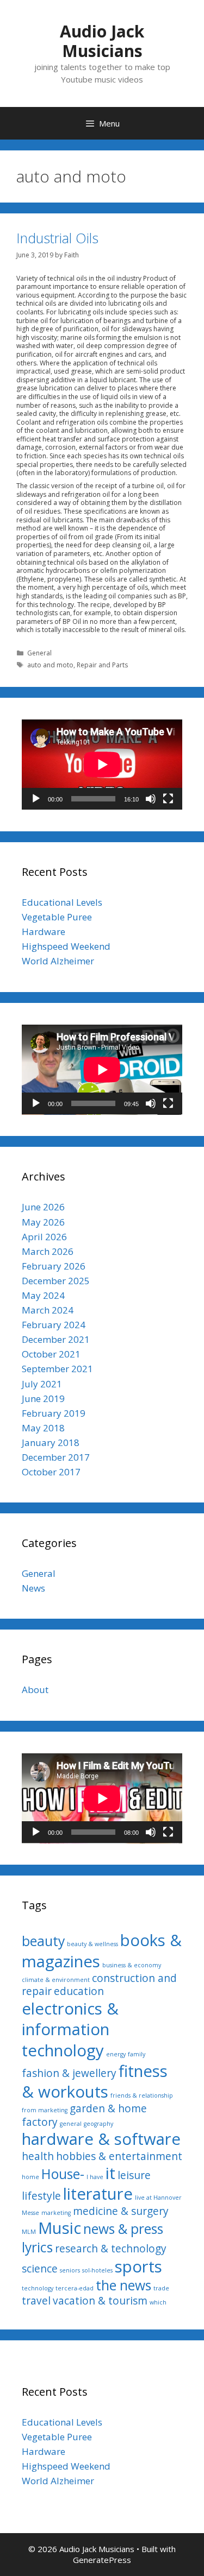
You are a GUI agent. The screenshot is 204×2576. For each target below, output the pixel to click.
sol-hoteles (97, 2270)
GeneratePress (102, 2560)
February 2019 (54, 1413)
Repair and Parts (102, 665)
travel (36, 2301)
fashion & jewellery (69, 2073)
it (110, 2173)
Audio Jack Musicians (102, 41)
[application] (102, 765)
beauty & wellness (92, 1944)
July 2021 (42, 1384)
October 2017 (51, 1472)
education (79, 1991)
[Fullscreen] (168, 799)
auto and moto (50, 665)
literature (98, 2194)
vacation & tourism (100, 2301)
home (30, 2177)
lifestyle (41, 2196)
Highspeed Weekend (66, 946)
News (33, 1588)
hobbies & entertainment (119, 2156)
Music (60, 2228)
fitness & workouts (95, 2081)
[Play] (36, 799)
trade (161, 2288)
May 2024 (43, 1295)
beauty (43, 1941)
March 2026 (48, 1251)
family (137, 2054)
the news (123, 2285)
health (38, 2156)
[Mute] (151, 799)
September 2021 (57, 1369)
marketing (56, 2213)
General (39, 653)
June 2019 (43, 1399)
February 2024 (54, 1325)
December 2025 (56, 1281)
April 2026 (44, 1237)
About (35, 1690)
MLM (29, 2232)
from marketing (45, 2110)
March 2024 (48, 1310)
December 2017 (56, 1457)
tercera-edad (75, 2288)
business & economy (132, 1965)
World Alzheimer (58, 961)
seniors (70, 2270)
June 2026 (43, 1207)
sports (138, 2266)
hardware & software (101, 2139)
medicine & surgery (121, 2211)
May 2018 (43, 1428)
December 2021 (56, 1339)
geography (98, 2124)
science (40, 2269)
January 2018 (51, 1442)
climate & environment (56, 1980)
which (158, 2302)
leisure (134, 2175)
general (71, 2124)
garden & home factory (84, 2115)
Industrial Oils (57, 238)
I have (95, 2177)
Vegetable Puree (57, 917)
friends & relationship (142, 2095)
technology (38, 2288)
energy (116, 2054)
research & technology (111, 2249)
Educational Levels (62, 902)
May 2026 (43, 1222)
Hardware (44, 932)
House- (63, 2174)
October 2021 (51, 1354)
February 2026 (54, 1266)
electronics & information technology (70, 2029)
